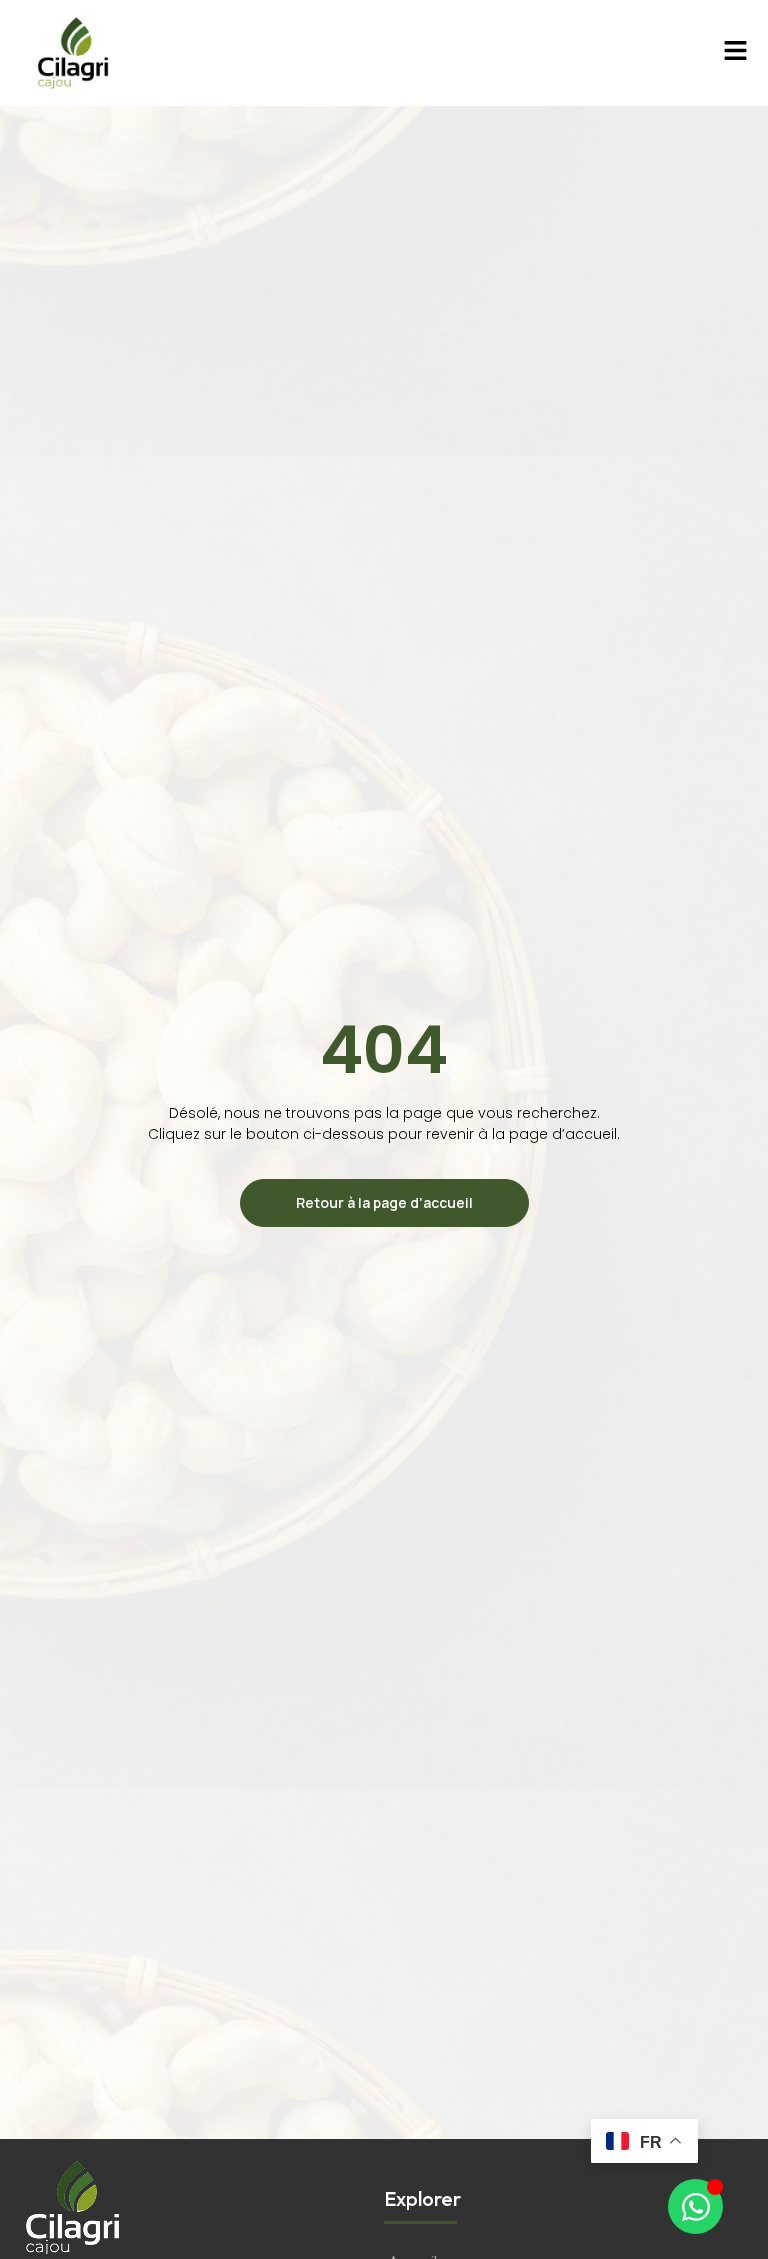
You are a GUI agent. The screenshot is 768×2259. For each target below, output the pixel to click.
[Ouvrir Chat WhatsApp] (695, 2206)
